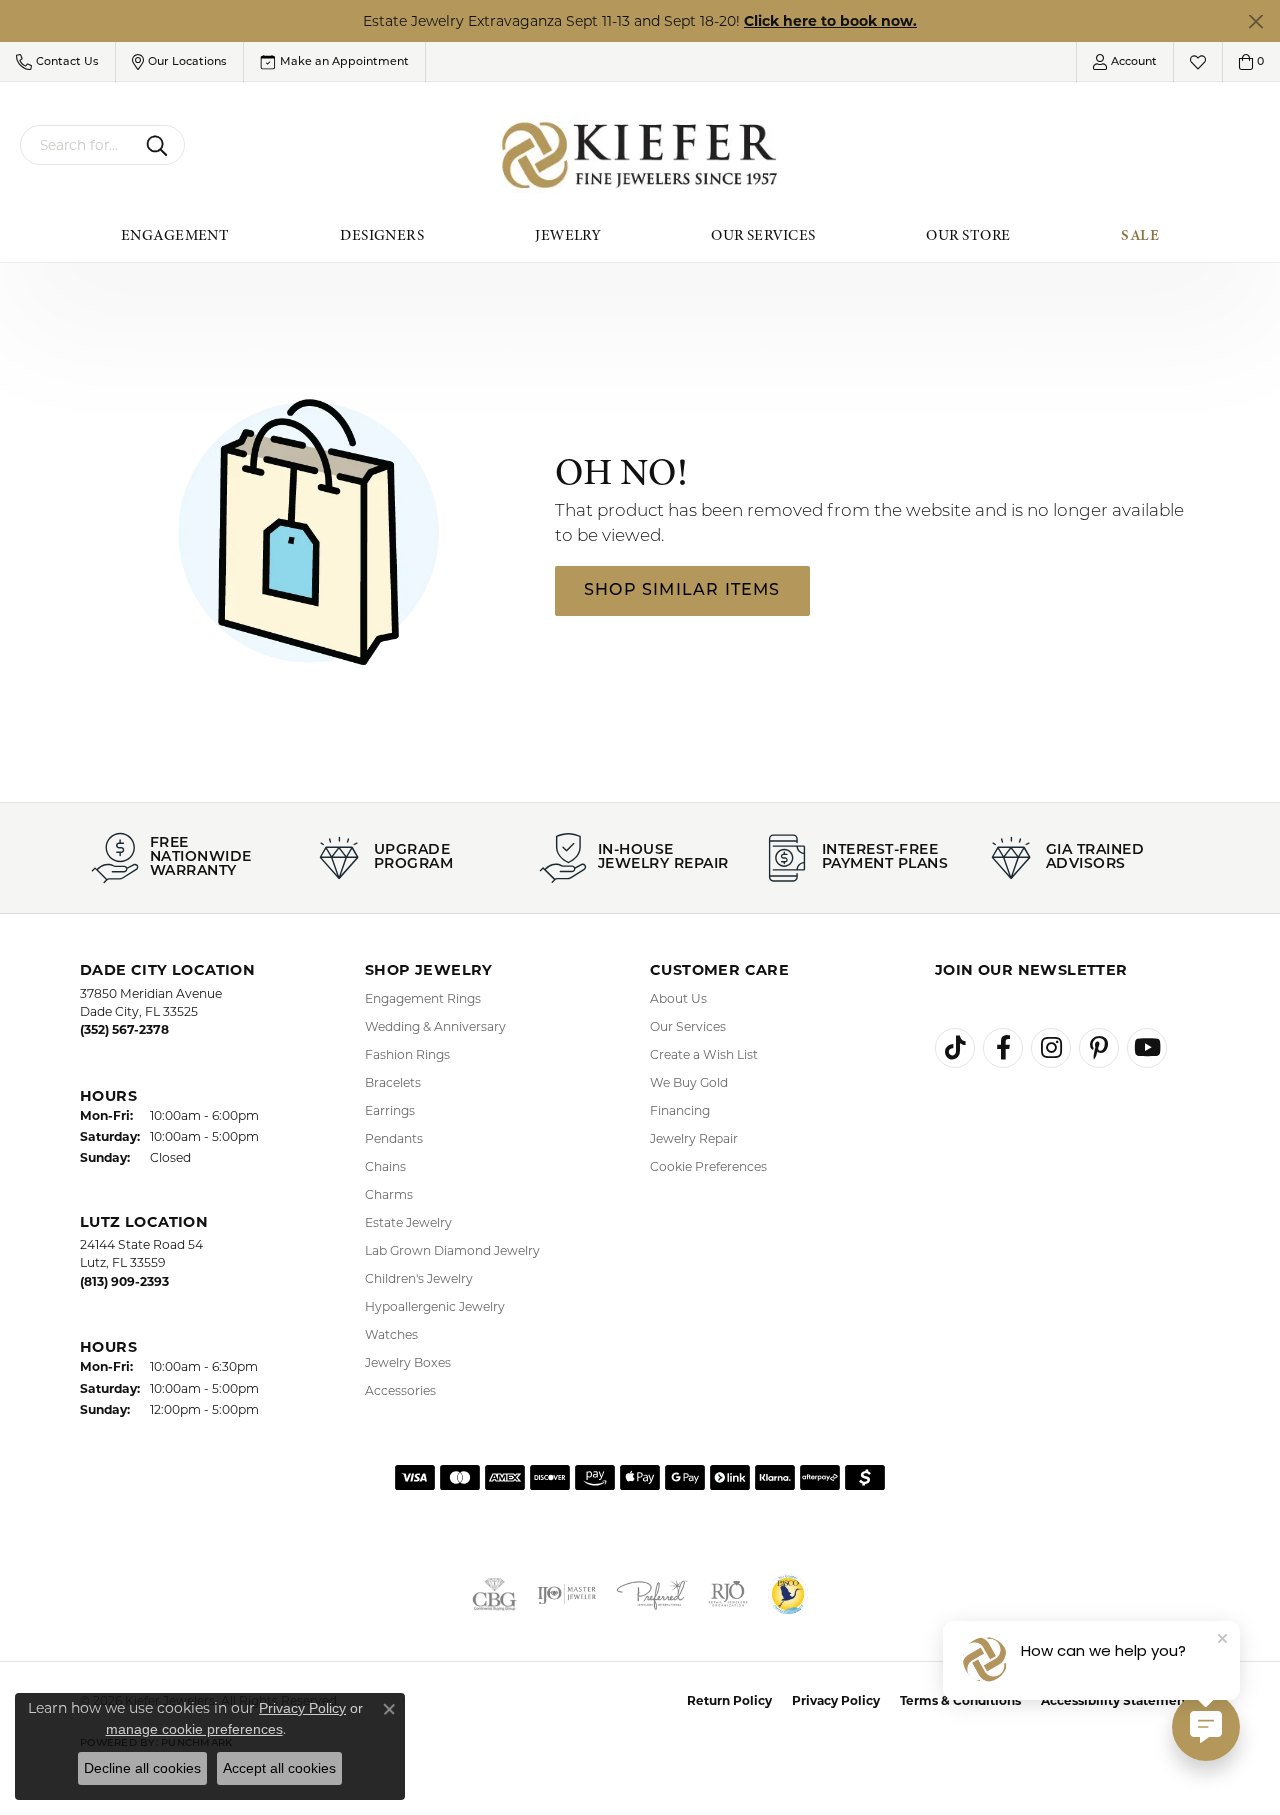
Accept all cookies (279, 1768)
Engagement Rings (423, 998)
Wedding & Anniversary (435, 1026)
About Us (678, 998)
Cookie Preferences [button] (708, 1166)
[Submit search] (160, 145)
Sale (1140, 235)
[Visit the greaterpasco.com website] (788, 1594)
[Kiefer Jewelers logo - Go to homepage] (640, 155)
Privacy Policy (836, 1700)
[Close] (1255, 21)
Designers (382, 235)
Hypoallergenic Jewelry (435, 1306)
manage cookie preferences (194, 1729)
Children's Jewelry (419, 1278)
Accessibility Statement (1115, 1700)
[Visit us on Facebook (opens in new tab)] (1003, 1048)
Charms (389, 1194)
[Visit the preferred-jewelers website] (652, 1594)
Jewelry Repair (694, 1138)
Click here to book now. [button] (830, 21)
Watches (391, 1334)
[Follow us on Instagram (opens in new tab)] (1051, 1048)
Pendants (394, 1138)
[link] (334, 62)
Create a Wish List (704, 1054)
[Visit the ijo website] (567, 1594)
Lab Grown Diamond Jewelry (452, 1250)
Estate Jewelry (408, 1222)
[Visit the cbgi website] (494, 1594)
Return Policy (729, 1700)
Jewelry (567, 235)
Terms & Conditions (960, 1700)
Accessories (400, 1390)
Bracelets (393, 1082)
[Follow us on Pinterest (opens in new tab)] (1099, 1048)
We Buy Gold (689, 1082)
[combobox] (79, 145)
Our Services (763, 235)
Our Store (968, 235)
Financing (680, 1110)
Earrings (390, 1110)
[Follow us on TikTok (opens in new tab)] (955, 1048)
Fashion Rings (407, 1054)
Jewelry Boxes (408, 1362)
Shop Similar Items (682, 591)
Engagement (175, 235)
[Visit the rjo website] (728, 1594)
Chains (385, 1166)
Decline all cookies (142, 1768)
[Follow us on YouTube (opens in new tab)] (1147, 1048)
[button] (57, 62)
